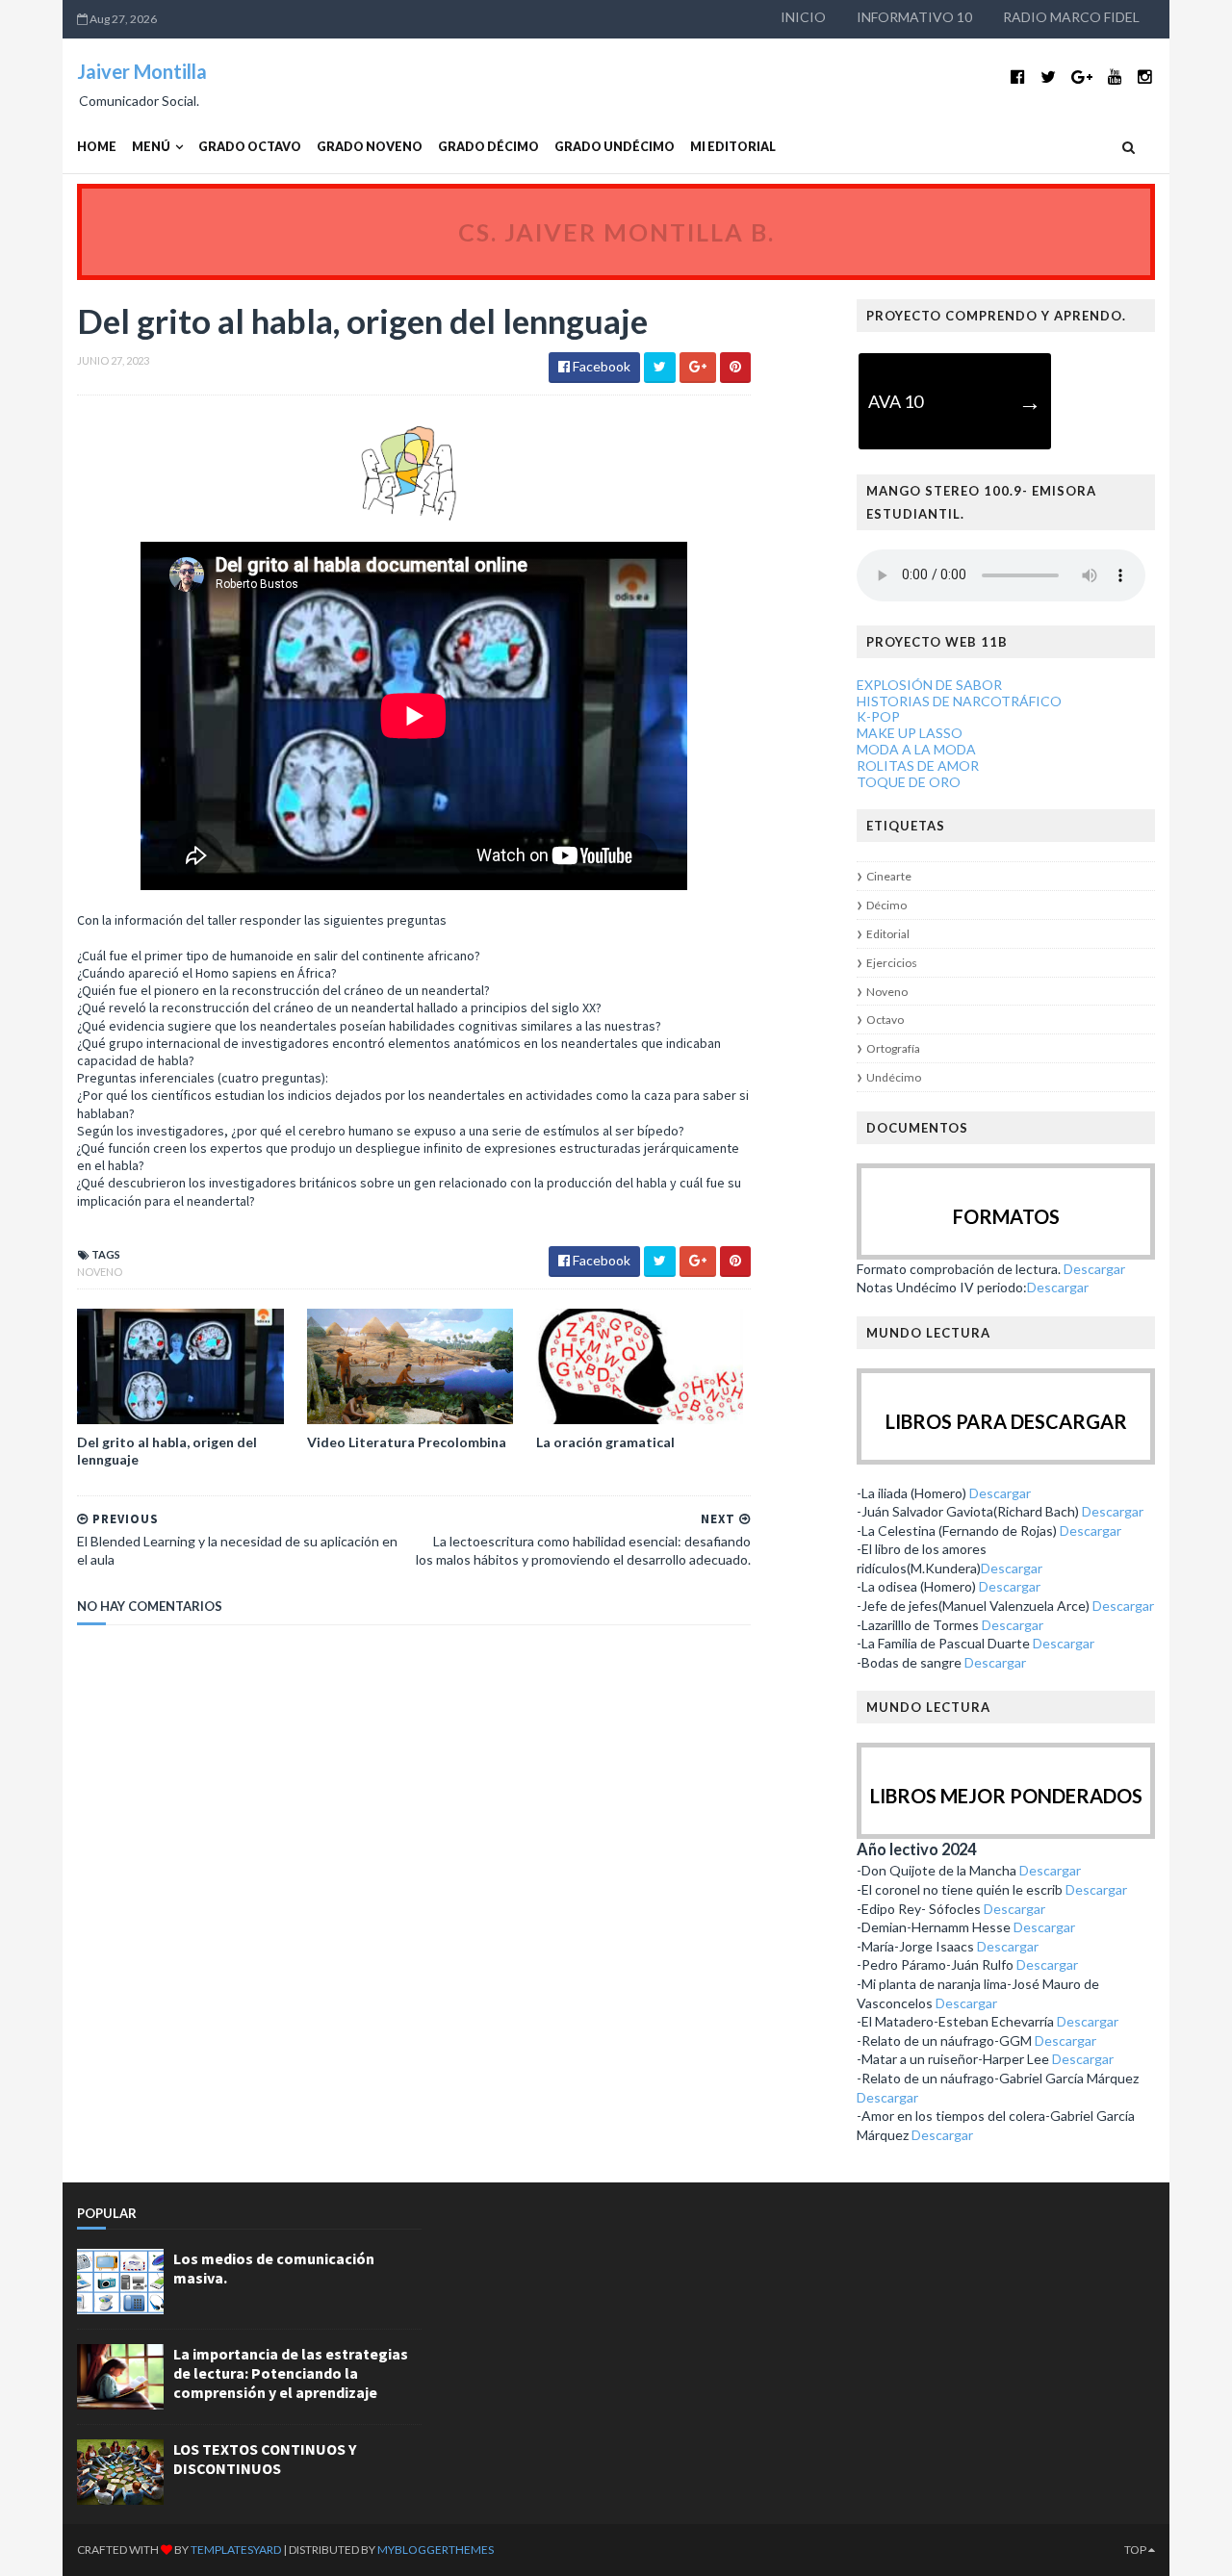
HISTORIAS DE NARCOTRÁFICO (959, 701)
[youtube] (1115, 77)
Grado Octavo (250, 147)
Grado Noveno (370, 147)
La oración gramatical (605, 1442)
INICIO (803, 17)
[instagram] (1145, 77)
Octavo (885, 1020)
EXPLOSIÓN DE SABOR (929, 685)
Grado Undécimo (615, 147)
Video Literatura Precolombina (407, 1442)
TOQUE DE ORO (909, 782)
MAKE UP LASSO (910, 733)
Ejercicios (892, 963)
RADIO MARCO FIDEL (1071, 17)
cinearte (889, 876)
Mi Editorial (733, 147)
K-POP (878, 716)
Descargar (1094, 1269)
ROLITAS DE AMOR (918, 765)
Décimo (886, 905)
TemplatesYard (236, 2550)
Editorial (888, 934)
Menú (151, 147)
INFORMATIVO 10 (914, 17)
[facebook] (1018, 77)
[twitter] (1048, 77)
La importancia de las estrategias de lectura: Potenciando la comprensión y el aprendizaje (291, 2373)
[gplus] (1082, 77)
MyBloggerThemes (436, 2550)
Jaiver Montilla (142, 71)
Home (97, 147)
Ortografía (893, 1048)
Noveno (100, 1272)
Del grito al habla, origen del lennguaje (167, 1451)
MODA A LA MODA (916, 749)
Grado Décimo (488, 147)
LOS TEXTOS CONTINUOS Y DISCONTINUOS (265, 2459)
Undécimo (894, 1077)
